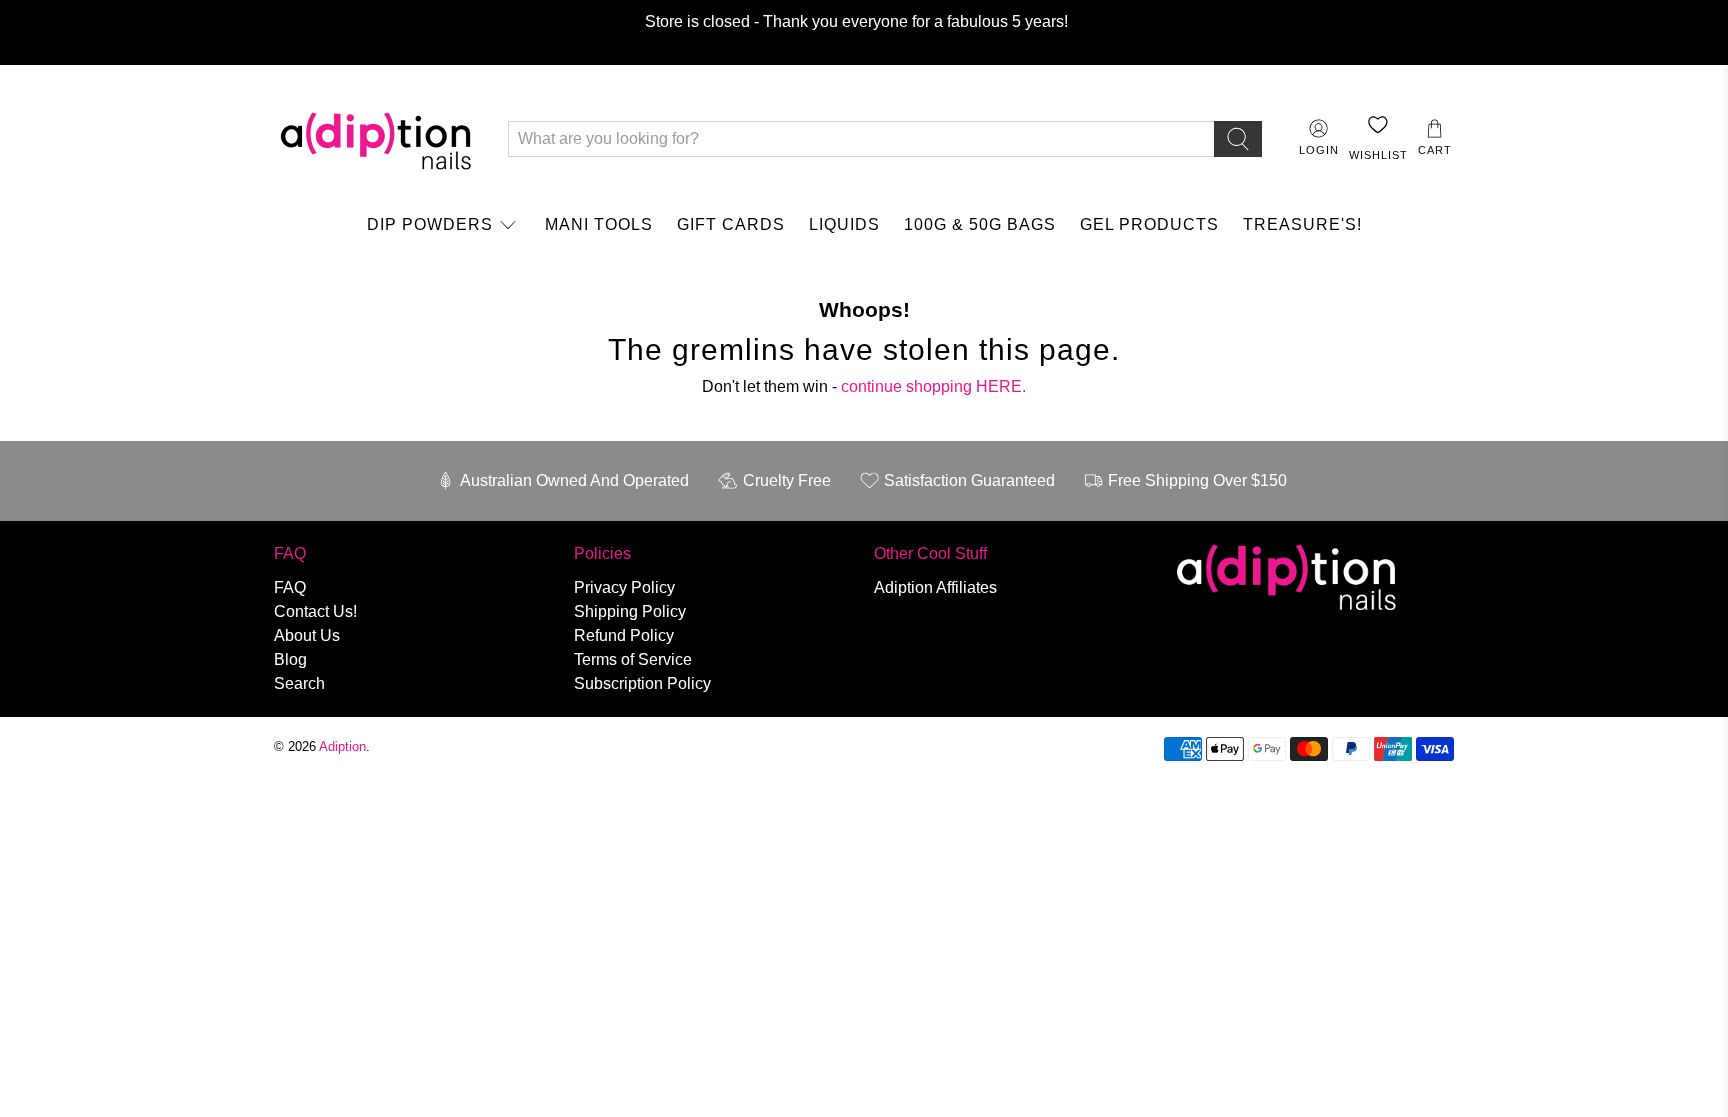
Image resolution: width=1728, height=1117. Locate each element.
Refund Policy (624, 635)
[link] (444, 225)
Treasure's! (1302, 224)
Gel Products (1149, 224)
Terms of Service (633, 659)
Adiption (342, 746)
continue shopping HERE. (933, 386)
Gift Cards (731, 224)
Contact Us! (315, 611)
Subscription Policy (642, 683)
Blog (290, 659)
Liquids (844, 224)
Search (299, 683)
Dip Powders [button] (430, 224)
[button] (1435, 138)
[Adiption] (376, 139)
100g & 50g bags (980, 224)
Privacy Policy (624, 587)
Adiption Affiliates (935, 587)
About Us (307, 635)
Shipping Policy (630, 611)
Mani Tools (599, 224)
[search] (1238, 139)
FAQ (290, 587)
